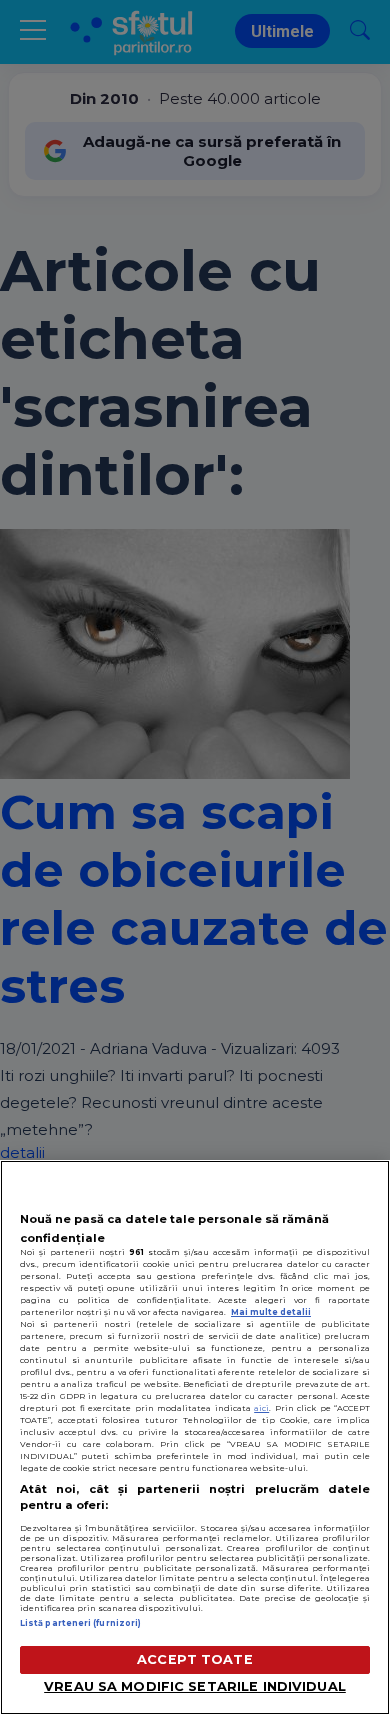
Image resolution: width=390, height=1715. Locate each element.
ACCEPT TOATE (195, 1659)
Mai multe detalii (271, 1312)
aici (261, 1408)
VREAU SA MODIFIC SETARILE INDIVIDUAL (195, 1686)
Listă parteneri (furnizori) (80, 1623)
